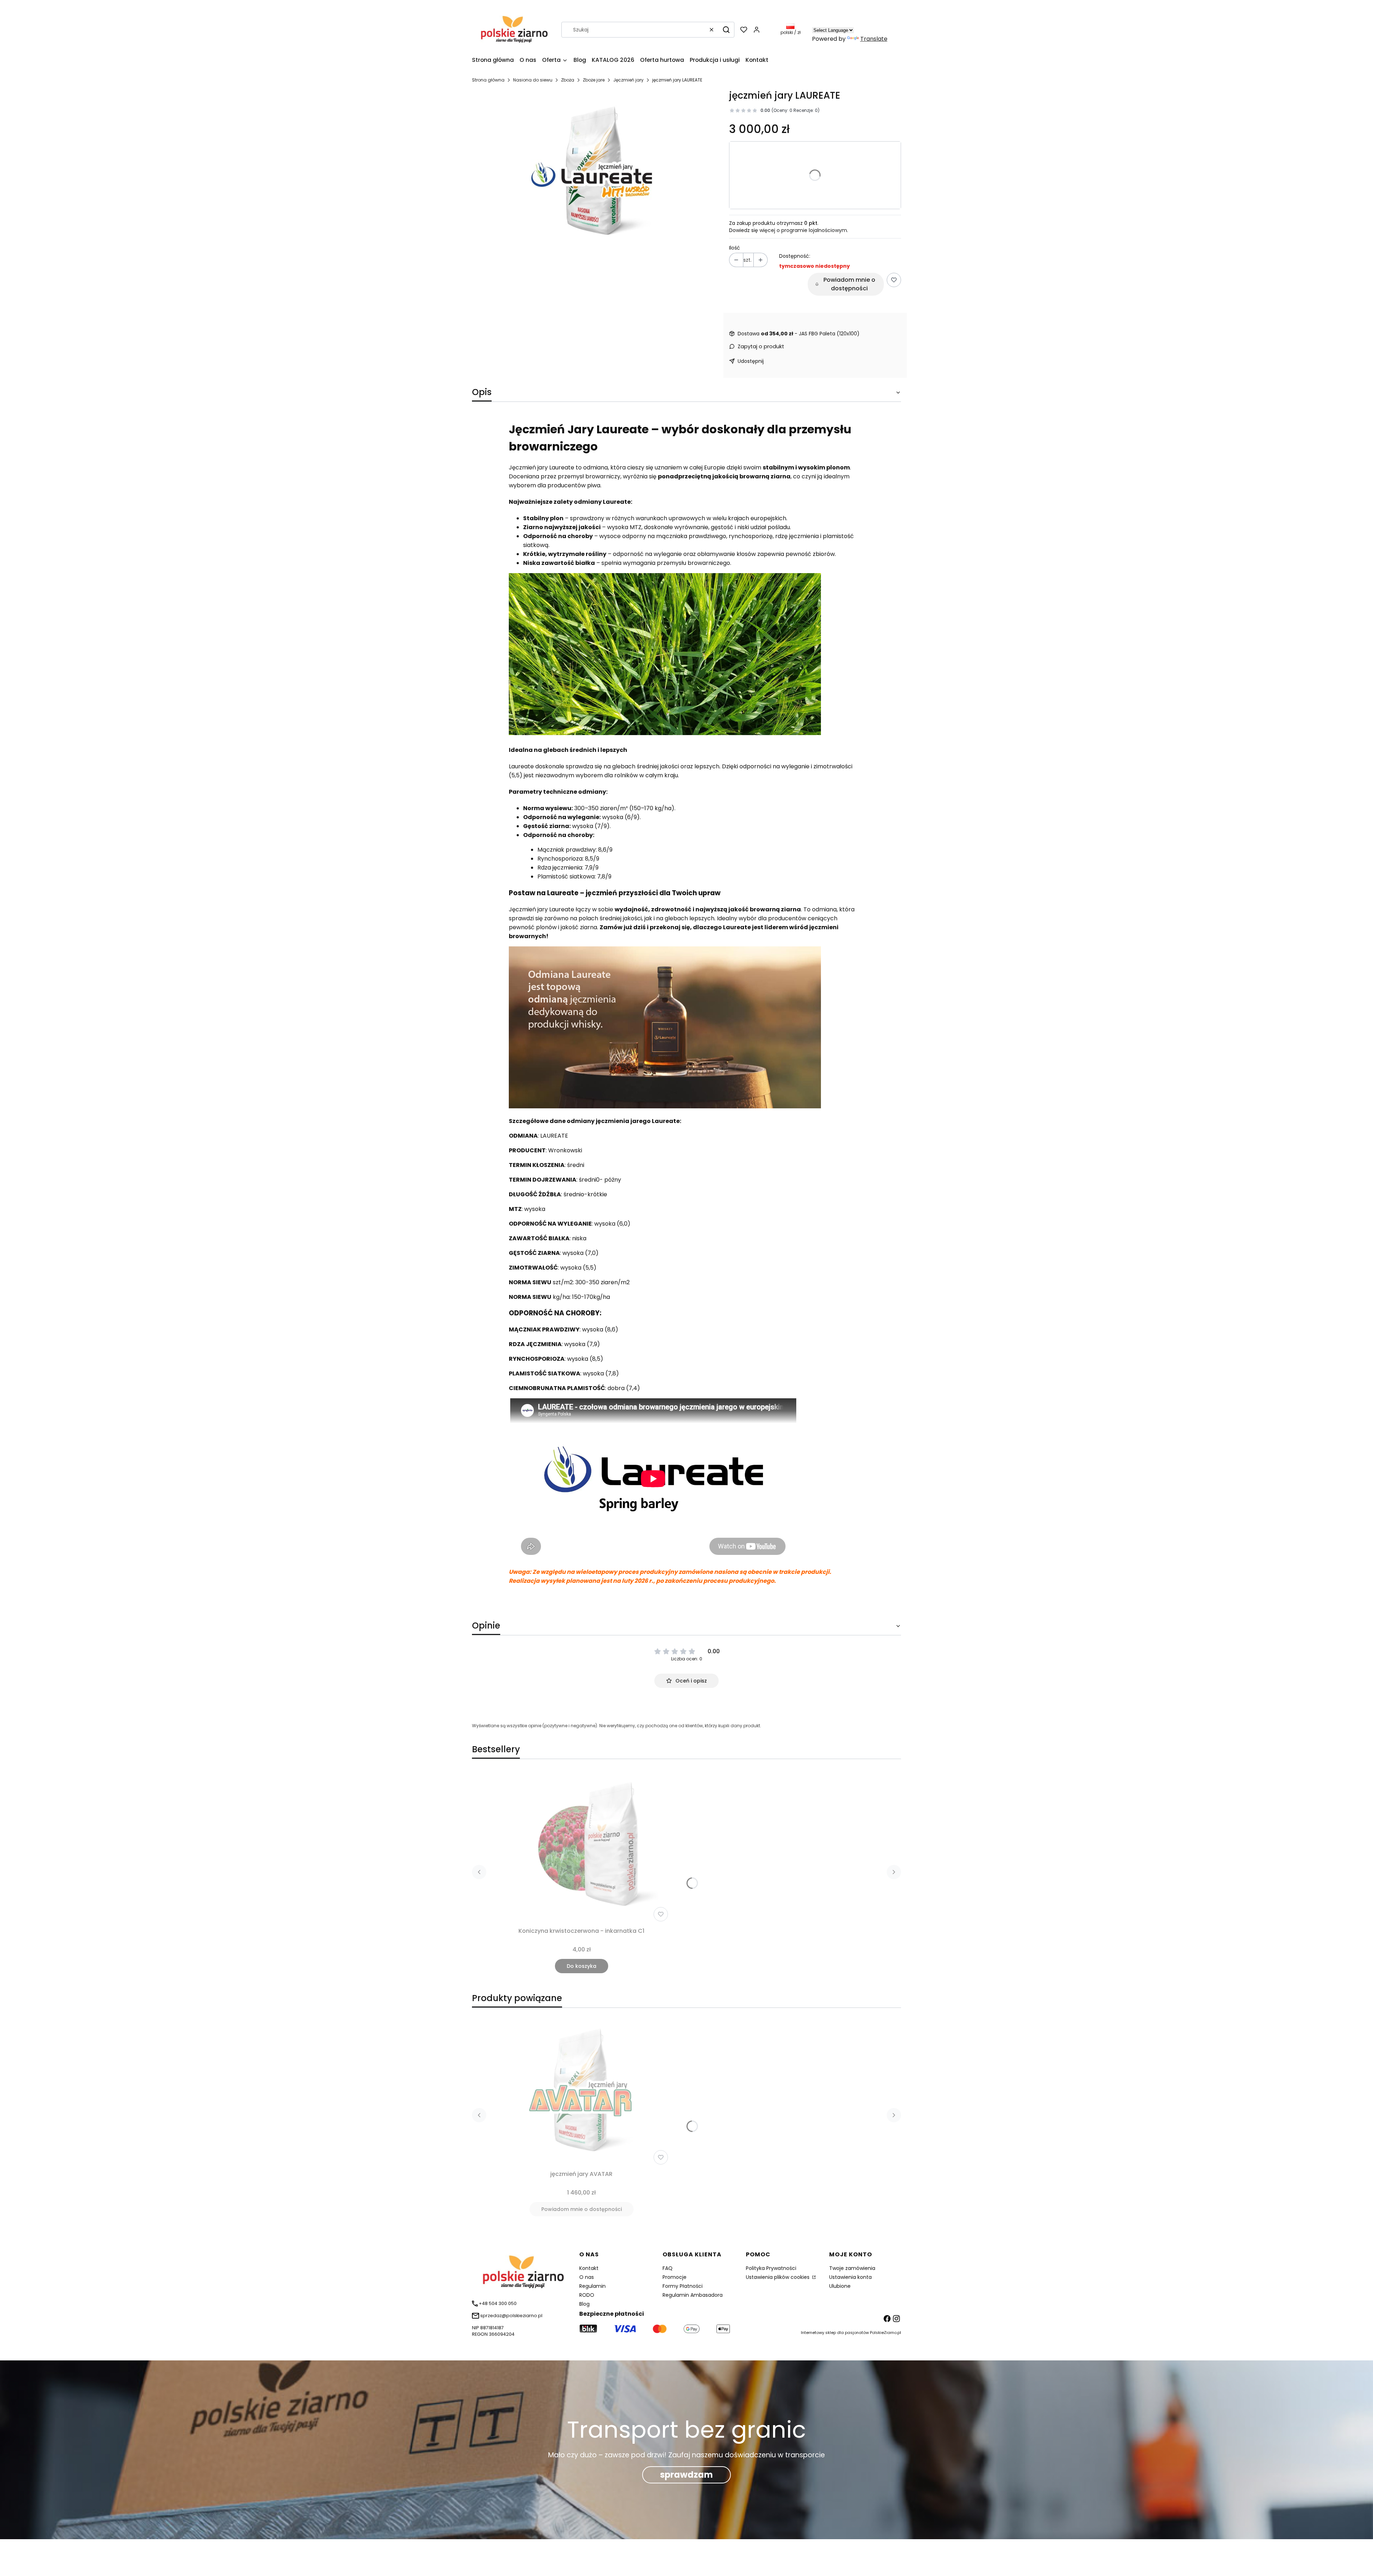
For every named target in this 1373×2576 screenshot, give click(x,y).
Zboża (568, 80)
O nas (587, 2277)
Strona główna (488, 80)
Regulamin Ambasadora (693, 2295)
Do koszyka (582, 1966)
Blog (584, 2304)
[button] (726, 30)
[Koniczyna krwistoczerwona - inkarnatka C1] (581, 1847)
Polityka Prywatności (771, 2268)
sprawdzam (686, 2475)
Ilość (735, 248)
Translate (874, 39)
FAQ (668, 2268)
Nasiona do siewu (533, 80)
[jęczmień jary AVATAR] (581, 2090)
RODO (587, 2295)
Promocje (675, 2277)
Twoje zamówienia (852, 2268)
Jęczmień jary (628, 80)
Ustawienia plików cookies (778, 2277)
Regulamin (592, 2286)
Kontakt (589, 2268)
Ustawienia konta (850, 2277)
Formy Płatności (683, 2286)
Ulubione (840, 2286)
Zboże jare (594, 80)
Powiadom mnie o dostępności (849, 284)
